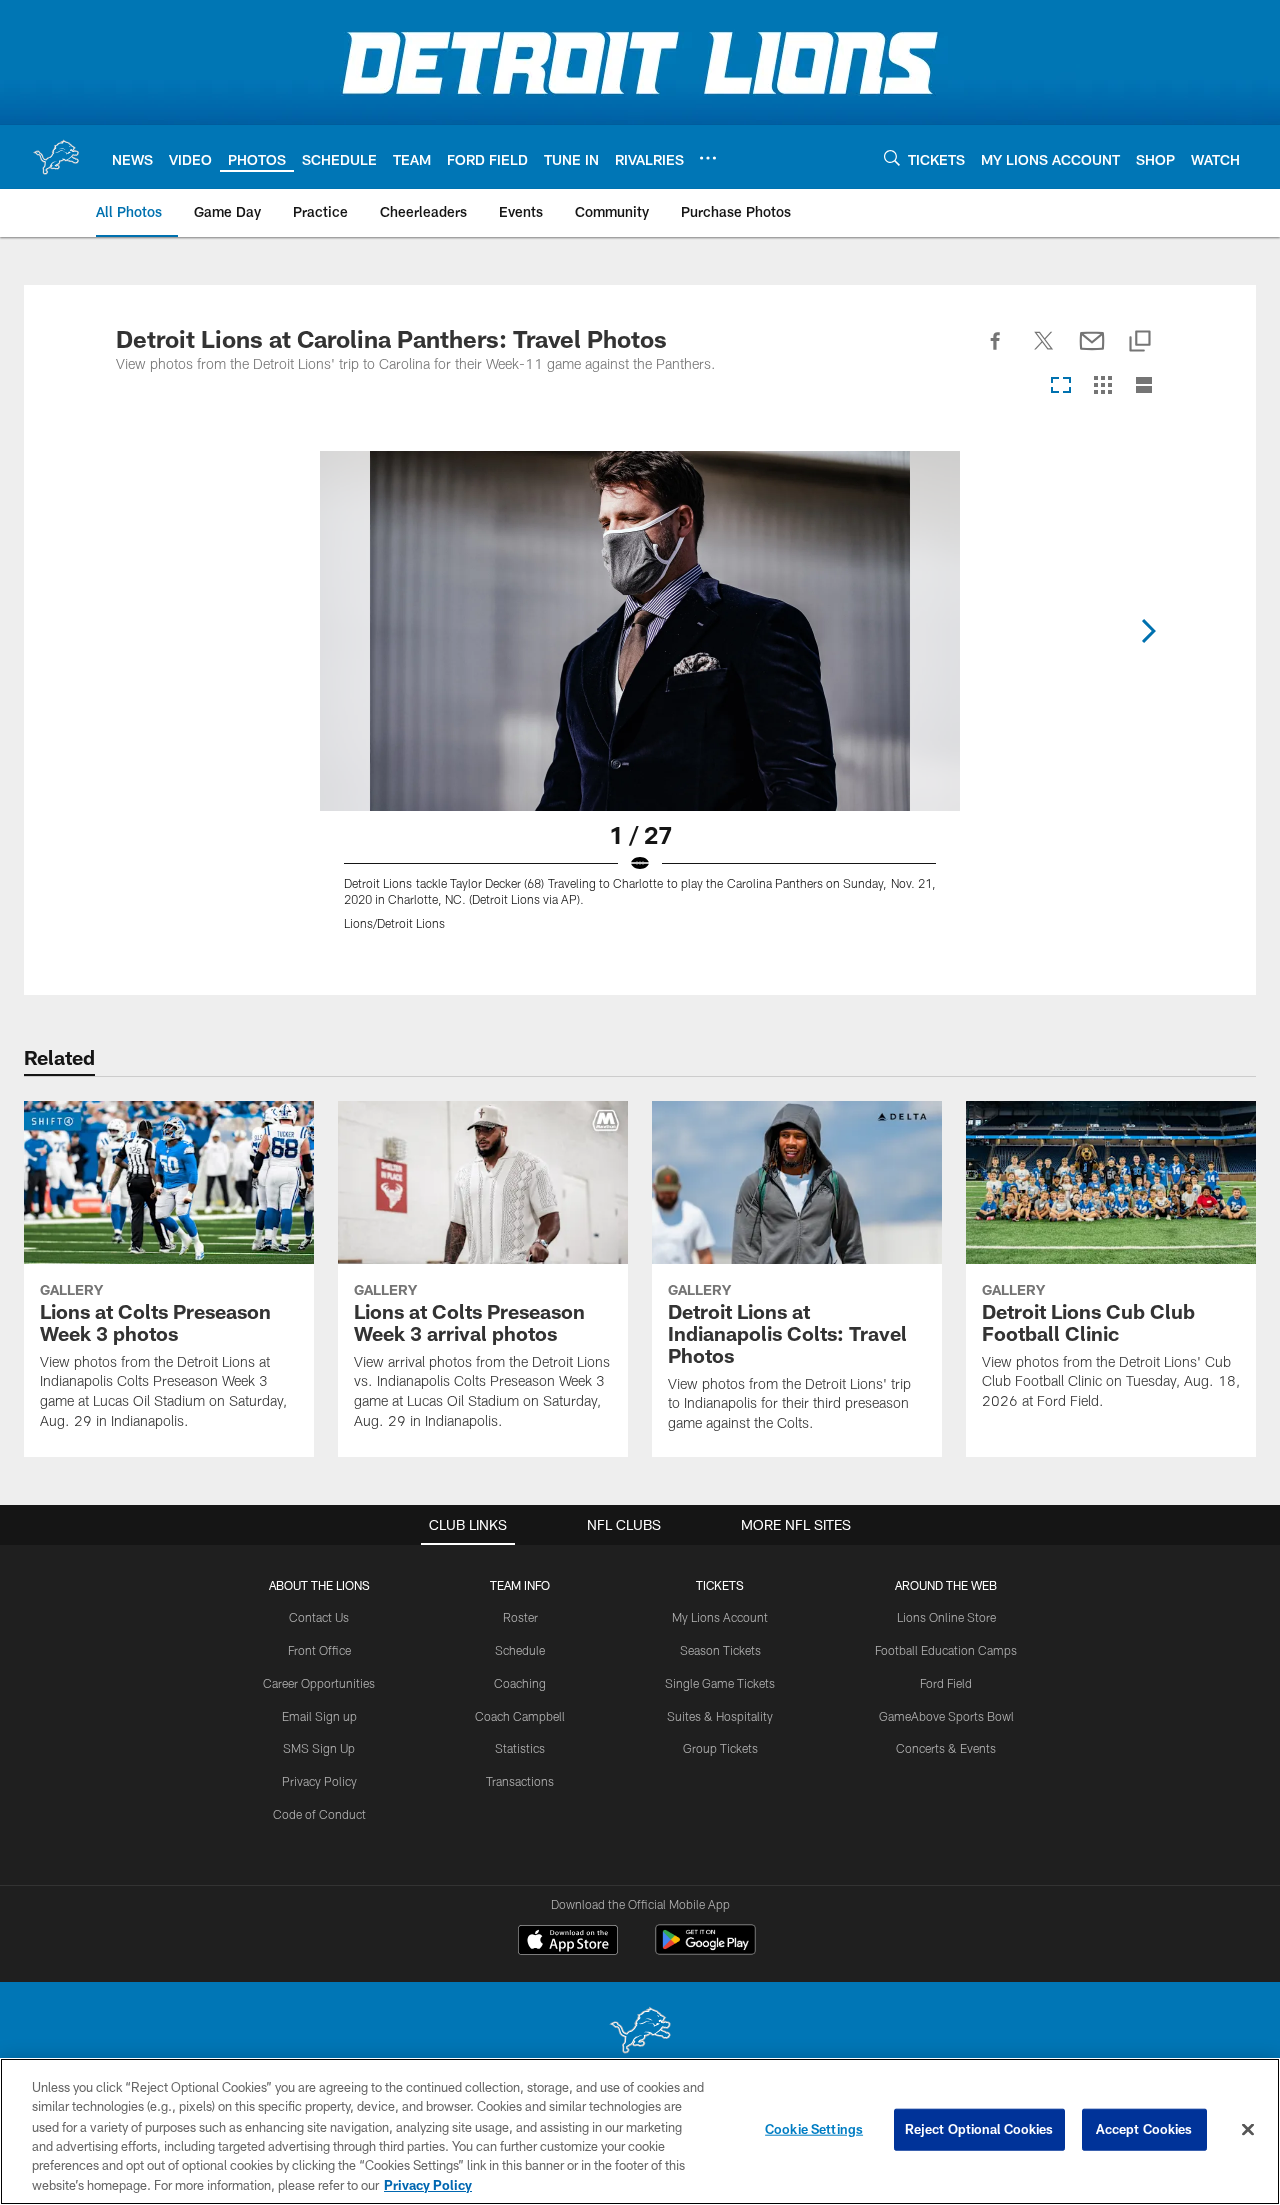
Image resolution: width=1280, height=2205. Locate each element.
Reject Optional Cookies (979, 2129)
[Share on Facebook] (996, 352)
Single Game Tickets (720, 1683)
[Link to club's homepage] (56, 157)
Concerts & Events (946, 1748)
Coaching (520, 1683)
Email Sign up (319, 1716)
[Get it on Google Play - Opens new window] (705, 1949)
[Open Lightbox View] (640, 703)
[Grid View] (1102, 386)
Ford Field (946, 1683)
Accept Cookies (1144, 2129)
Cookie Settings (814, 2129)
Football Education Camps (946, 1650)
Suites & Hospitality (720, 1716)
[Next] (1148, 631)
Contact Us (319, 1617)
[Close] (1248, 2130)
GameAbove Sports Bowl (946, 1716)
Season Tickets (720, 1650)
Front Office (319, 1650)
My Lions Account (720, 1617)
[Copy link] (1140, 342)
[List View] (1144, 386)
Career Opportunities (319, 1683)
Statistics (520, 1748)
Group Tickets (720, 1748)
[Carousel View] (1061, 386)
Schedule (520, 1650)
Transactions (520, 1781)
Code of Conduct (319, 1814)
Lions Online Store (946, 1617)
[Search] (892, 157)
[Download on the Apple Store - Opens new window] (568, 1942)
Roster (520, 1617)
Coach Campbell (520, 1716)
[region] (640, 2131)
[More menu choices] (708, 158)
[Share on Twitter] (1044, 352)
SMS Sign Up (319, 1748)
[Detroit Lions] (640, 2032)
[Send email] (1092, 352)
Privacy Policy (319, 1781)
